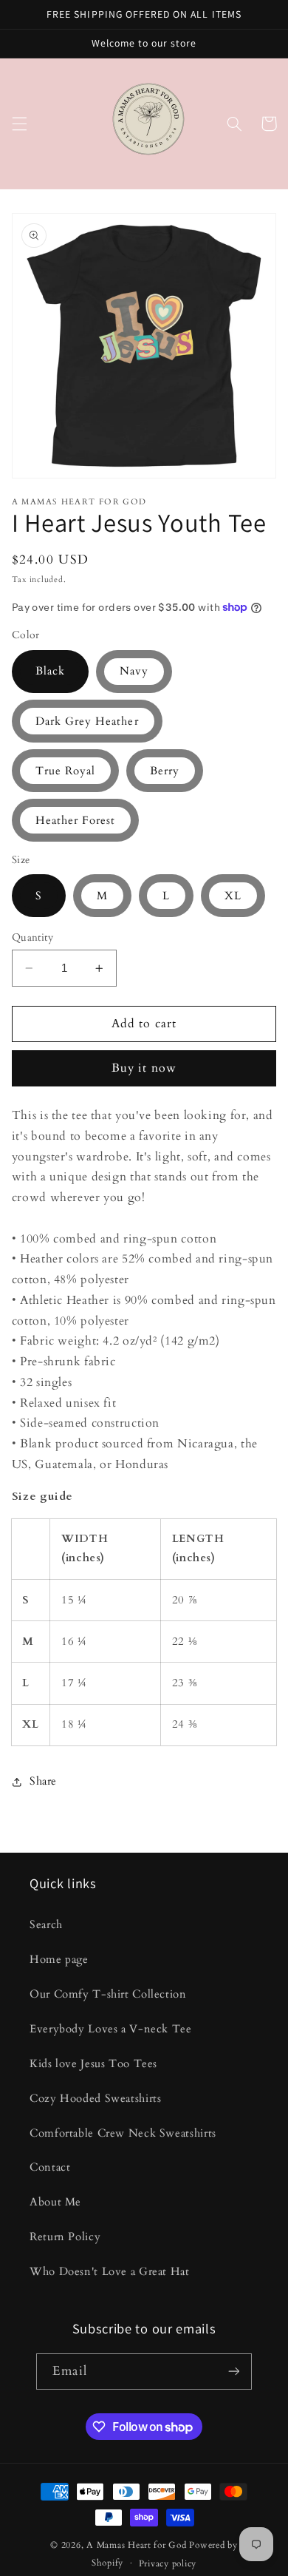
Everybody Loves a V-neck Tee (111, 2029)
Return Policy (65, 2237)
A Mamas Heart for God (136, 2545)
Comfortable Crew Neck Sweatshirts (123, 2133)
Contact (50, 2167)
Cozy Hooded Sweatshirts (96, 2098)
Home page (59, 1959)
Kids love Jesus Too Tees (93, 2063)
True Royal (66, 771)
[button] (19, 124)
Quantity (32, 937)
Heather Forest (76, 820)
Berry (165, 771)
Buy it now (144, 1068)
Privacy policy (168, 2564)
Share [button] (43, 1781)
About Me (55, 2202)
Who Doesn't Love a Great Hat (110, 2271)
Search (46, 1924)
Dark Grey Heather (87, 721)
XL (233, 896)
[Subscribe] (233, 2372)
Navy (134, 671)
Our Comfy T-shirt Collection (108, 1994)
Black (50, 671)
